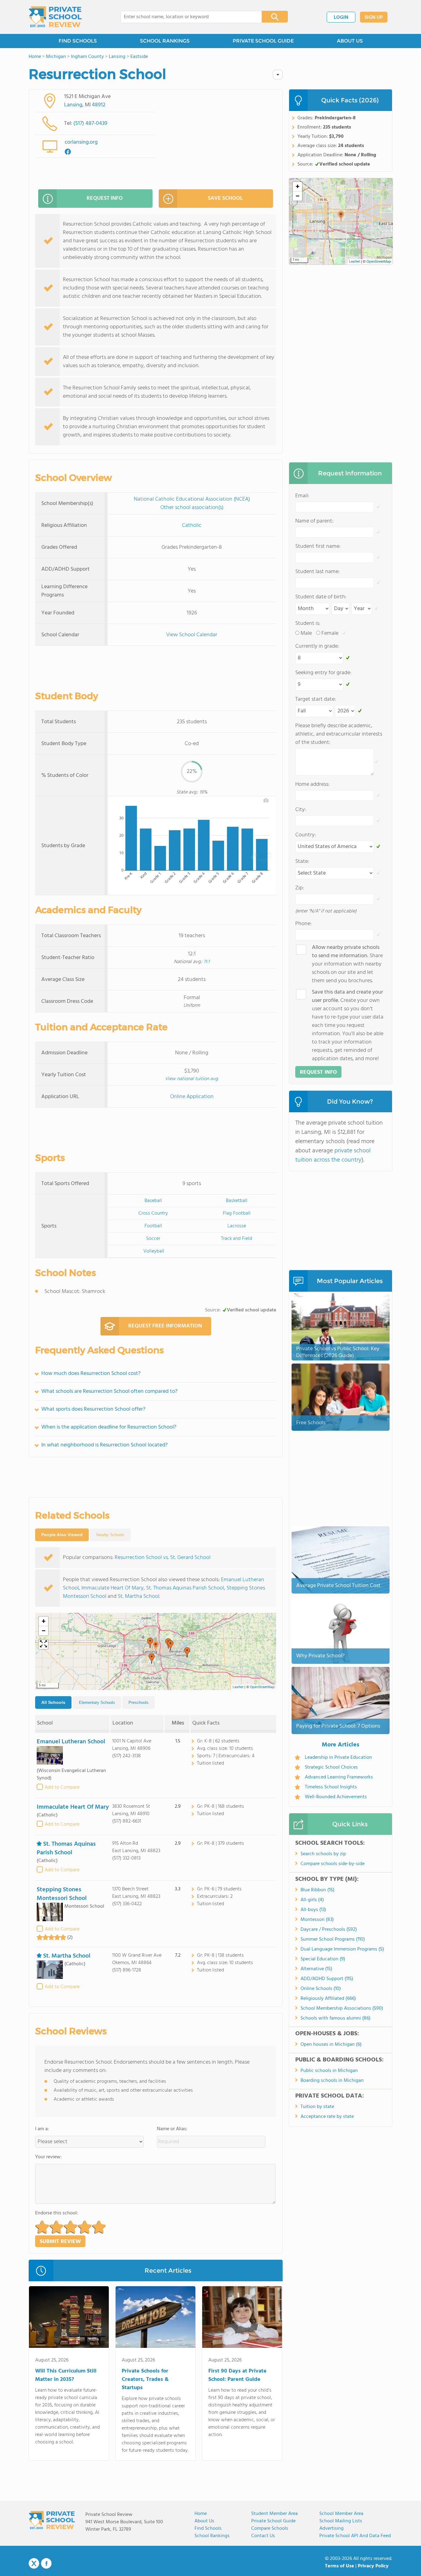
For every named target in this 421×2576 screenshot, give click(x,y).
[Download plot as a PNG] (266, 800)
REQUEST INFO (105, 198)
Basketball (237, 1201)
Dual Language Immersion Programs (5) (342, 1949)
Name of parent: (314, 521)
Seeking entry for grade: (323, 673)
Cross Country (153, 1213)
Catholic (192, 525)
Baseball (153, 1201)
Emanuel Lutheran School (71, 1742)
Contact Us (263, 2536)
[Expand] (43, 1644)
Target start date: (316, 699)
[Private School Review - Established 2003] (55, 17)
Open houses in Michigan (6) (331, 2045)
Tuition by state (317, 2107)
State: (302, 861)
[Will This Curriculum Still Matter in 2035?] (69, 2318)
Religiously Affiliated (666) (328, 1999)
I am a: (42, 2129)
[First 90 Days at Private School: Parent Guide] (242, 2318)
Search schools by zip (323, 1854)
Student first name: (318, 546)
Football (153, 1226)
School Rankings (212, 2536)
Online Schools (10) (321, 1989)
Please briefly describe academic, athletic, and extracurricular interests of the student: (339, 734)
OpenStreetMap (262, 1687)
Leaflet (238, 1687)
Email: (302, 496)
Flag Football (237, 1213)
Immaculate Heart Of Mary (112, 1588)
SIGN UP (374, 18)
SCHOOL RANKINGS (165, 41)
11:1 (207, 962)
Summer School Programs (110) (333, 1939)
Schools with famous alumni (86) (335, 2018)
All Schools (53, 1702)
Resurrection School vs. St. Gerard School (163, 1558)
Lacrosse (237, 1226)
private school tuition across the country (333, 1155)
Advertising (331, 2529)
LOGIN (341, 18)
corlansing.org (81, 142)
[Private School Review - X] (34, 2564)
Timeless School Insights (331, 1787)
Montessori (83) (317, 1920)
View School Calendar (192, 635)
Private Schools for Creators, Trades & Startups (145, 2379)
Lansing (73, 105)
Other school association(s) (192, 508)
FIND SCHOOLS (78, 41)
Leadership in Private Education (338, 1758)
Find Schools (208, 2529)
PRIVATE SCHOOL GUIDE (263, 41)
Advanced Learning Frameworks (339, 1777)
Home (201, 2514)
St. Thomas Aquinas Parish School (185, 1588)
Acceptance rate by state (327, 2117)
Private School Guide (273, 2521)
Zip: (300, 888)
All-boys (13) (313, 1910)
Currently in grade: (317, 646)
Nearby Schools (110, 1535)
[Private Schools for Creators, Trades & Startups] (155, 2318)
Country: (306, 835)
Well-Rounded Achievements (336, 1797)
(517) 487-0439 (90, 123)
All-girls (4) (312, 1900)
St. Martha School (139, 1596)
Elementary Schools (97, 1702)
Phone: (303, 924)
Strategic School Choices (331, 1767)
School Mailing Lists (341, 2521)
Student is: (308, 623)
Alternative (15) (316, 1969)
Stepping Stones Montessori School (62, 1894)
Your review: (48, 2157)
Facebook (46, 2563)
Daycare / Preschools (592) (329, 1930)
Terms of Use (339, 2566)
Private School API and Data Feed (355, 2536)
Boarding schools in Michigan (332, 2081)
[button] (156, 1646)
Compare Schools (270, 2529)
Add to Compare (62, 1787)
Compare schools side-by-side (333, 1864)
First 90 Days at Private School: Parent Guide (237, 2375)
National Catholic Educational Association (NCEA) (192, 499)
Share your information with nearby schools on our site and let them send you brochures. (347, 964)
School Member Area (341, 2514)
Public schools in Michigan (329, 2071)
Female (330, 633)
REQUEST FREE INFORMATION (165, 1326)
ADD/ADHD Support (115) (327, 1979)
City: (301, 810)
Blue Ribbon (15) (317, 1890)
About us (204, 2521)
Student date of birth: (321, 597)
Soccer (153, 1239)
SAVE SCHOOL (225, 198)
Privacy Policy (373, 2566)
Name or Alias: (172, 2129)
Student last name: (317, 572)
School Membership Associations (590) (342, 2008)
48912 (99, 105)
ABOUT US (350, 41)
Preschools (139, 1702)
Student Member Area (274, 2514)
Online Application (192, 1097)
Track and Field (237, 1239)
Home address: (312, 784)
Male (306, 633)
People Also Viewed (62, 1535)
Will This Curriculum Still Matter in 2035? (66, 2375)
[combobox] (187, 17)
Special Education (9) (323, 1959)
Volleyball (154, 1251)
